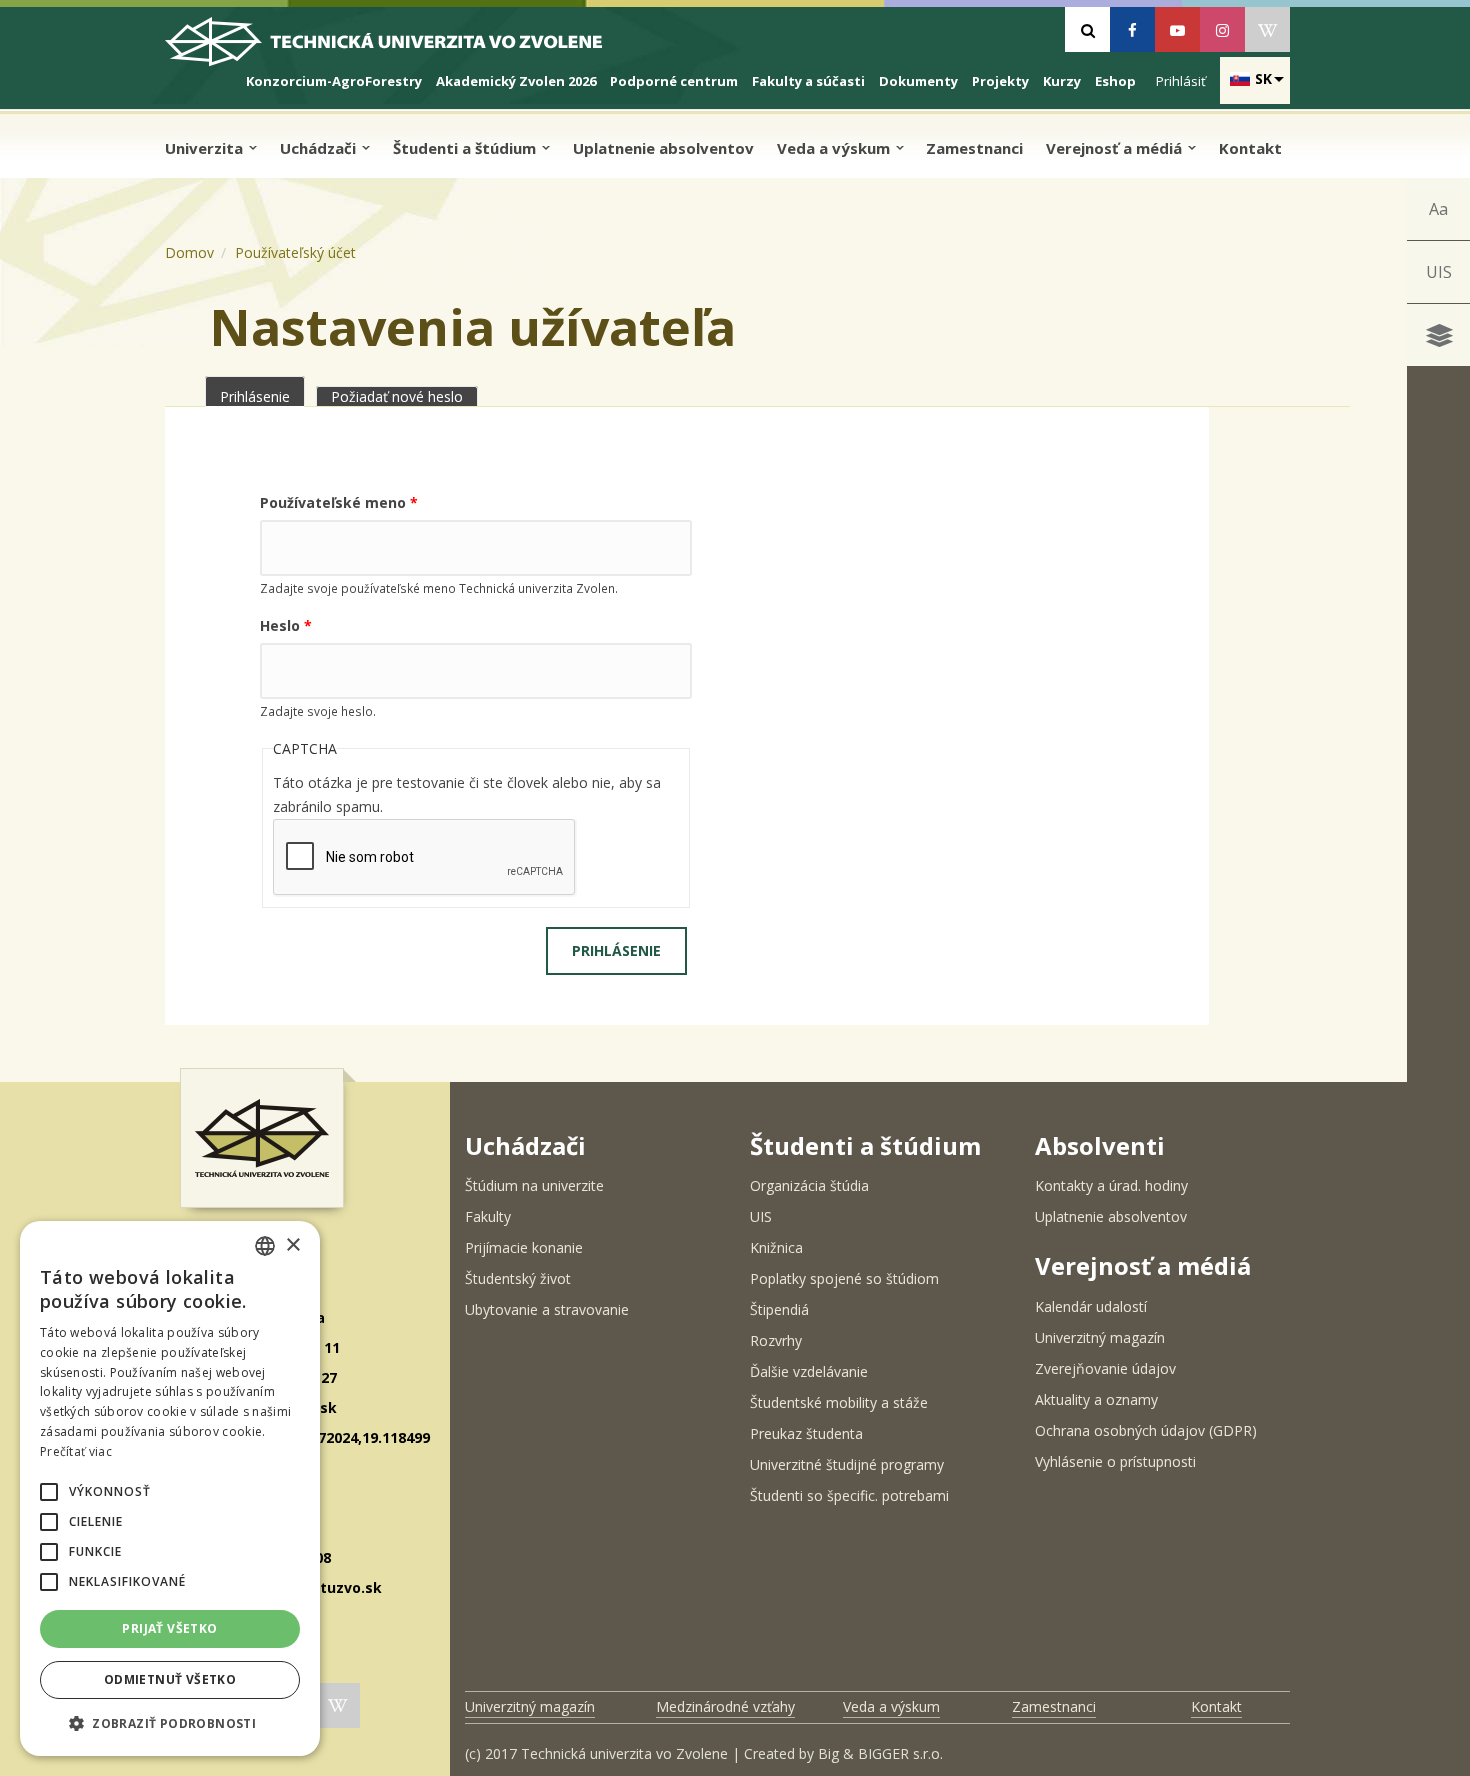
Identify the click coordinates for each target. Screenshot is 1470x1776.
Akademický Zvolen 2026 (516, 81)
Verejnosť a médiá (1116, 148)
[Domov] (400, 49)
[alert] (170, 1488)
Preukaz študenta (806, 1433)
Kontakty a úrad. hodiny (1111, 1185)
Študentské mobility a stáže (839, 1402)
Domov (189, 252)
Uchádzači (320, 148)
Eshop (1115, 81)
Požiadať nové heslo (397, 396)
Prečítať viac (76, 1451)
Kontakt (1250, 148)
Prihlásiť (1181, 81)
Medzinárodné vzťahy (725, 1706)
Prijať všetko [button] (169, 1628)
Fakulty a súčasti (808, 81)
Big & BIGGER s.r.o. (880, 1753)
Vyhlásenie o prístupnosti (1115, 1461)
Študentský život (518, 1278)
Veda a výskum (835, 148)
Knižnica (776, 1247)
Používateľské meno (339, 502)
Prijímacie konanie (524, 1247)
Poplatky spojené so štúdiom (844, 1278)
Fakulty (488, 1216)
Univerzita (206, 148)
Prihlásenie (262, 396)
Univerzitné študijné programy (847, 1464)
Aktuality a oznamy (1096, 1399)
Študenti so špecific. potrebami (849, 1495)
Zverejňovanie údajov (1105, 1368)
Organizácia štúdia (809, 1185)
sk (1263, 78)
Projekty (1000, 81)
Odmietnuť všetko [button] (170, 1679)
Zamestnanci (974, 148)
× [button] (292, 1245)
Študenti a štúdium (466, 148)
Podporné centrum (674, 81)
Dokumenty (918, 81)
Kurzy (1062, 81)
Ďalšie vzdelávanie (809, 1371)
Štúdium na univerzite (534, 1185)
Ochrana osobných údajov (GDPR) (1146, 1430)
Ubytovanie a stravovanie (547, 1309)
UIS (1439, 272)
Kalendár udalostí (1091, 1306)
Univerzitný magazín (1100, 1337)
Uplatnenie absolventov (663, 148)
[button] (49, 1492)
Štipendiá (779, 1309)
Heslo (286, 625)
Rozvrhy (776, 1340)
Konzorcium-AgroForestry (334, 81)
